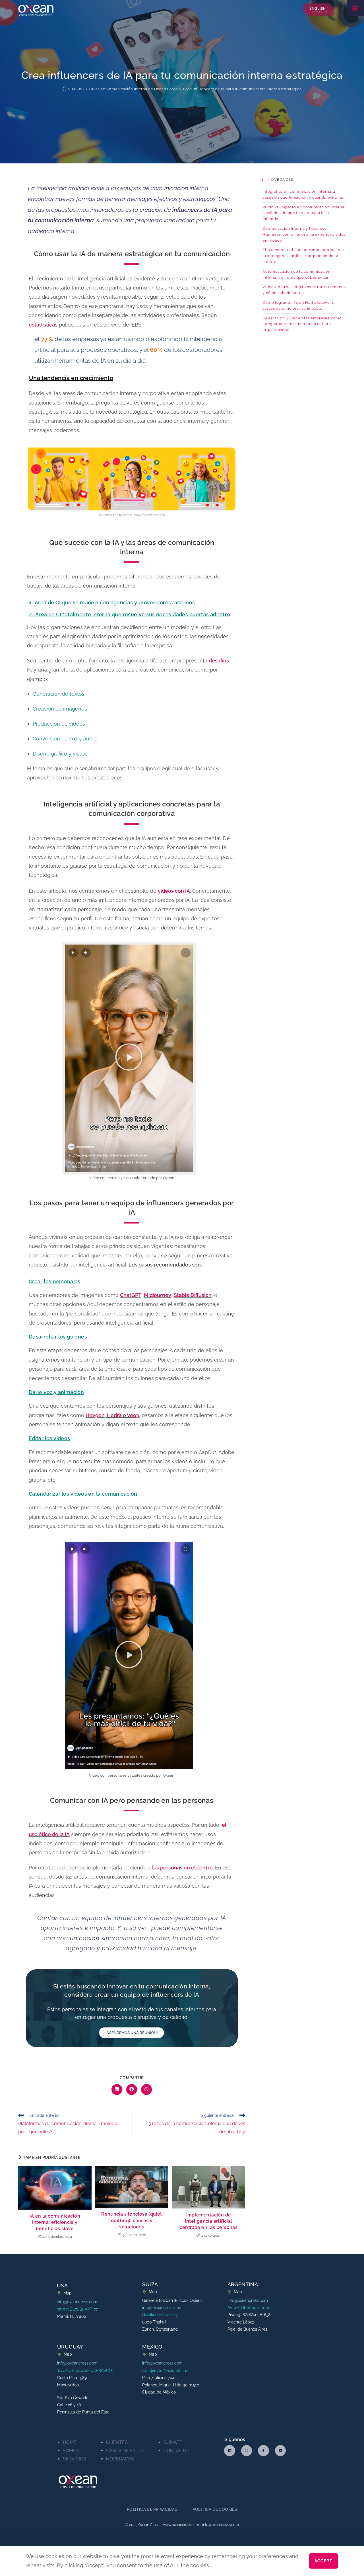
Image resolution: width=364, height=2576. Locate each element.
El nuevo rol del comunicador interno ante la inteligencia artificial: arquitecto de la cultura (303, 256)
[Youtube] (280, 2450)
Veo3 (133, 1415)
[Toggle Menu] (355, 8)
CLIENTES (117, 2442)
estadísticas (43, 325)
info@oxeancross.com (77, 2302)
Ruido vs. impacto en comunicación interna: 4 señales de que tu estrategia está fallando (304, 213)
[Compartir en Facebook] (132, 2089)
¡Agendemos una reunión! (132, 2033)
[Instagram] (247, 2450)
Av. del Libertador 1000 (249, 2308)
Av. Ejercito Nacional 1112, (166, 2370)
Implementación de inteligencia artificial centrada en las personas (209, 2221)
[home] (65, 89)
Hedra (114, 1415)
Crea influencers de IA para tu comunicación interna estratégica (242, 89)
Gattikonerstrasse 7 (160, 2315)
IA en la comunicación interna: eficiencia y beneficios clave (55, 2222)
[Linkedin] (229, 2450)
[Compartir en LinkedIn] (117, 2089)
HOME (70, 2442)
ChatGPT (131, 1295)
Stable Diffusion (193, 1295)
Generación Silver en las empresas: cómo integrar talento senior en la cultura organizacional (302, 324)
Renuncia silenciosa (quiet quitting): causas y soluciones (132, 2220)
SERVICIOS (75, 2459)
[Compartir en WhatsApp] (146, 2089)
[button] (129, 1058)
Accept (323, 2561)
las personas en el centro (182, 1868)
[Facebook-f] (263, 2450)
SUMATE (173, 2442)
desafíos (219, 661)
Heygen (95, 1415)
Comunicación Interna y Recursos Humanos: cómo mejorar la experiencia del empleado (304, 234)
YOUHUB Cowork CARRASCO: (85, 2370)
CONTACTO (176, 2451)
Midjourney (158, 1295)
